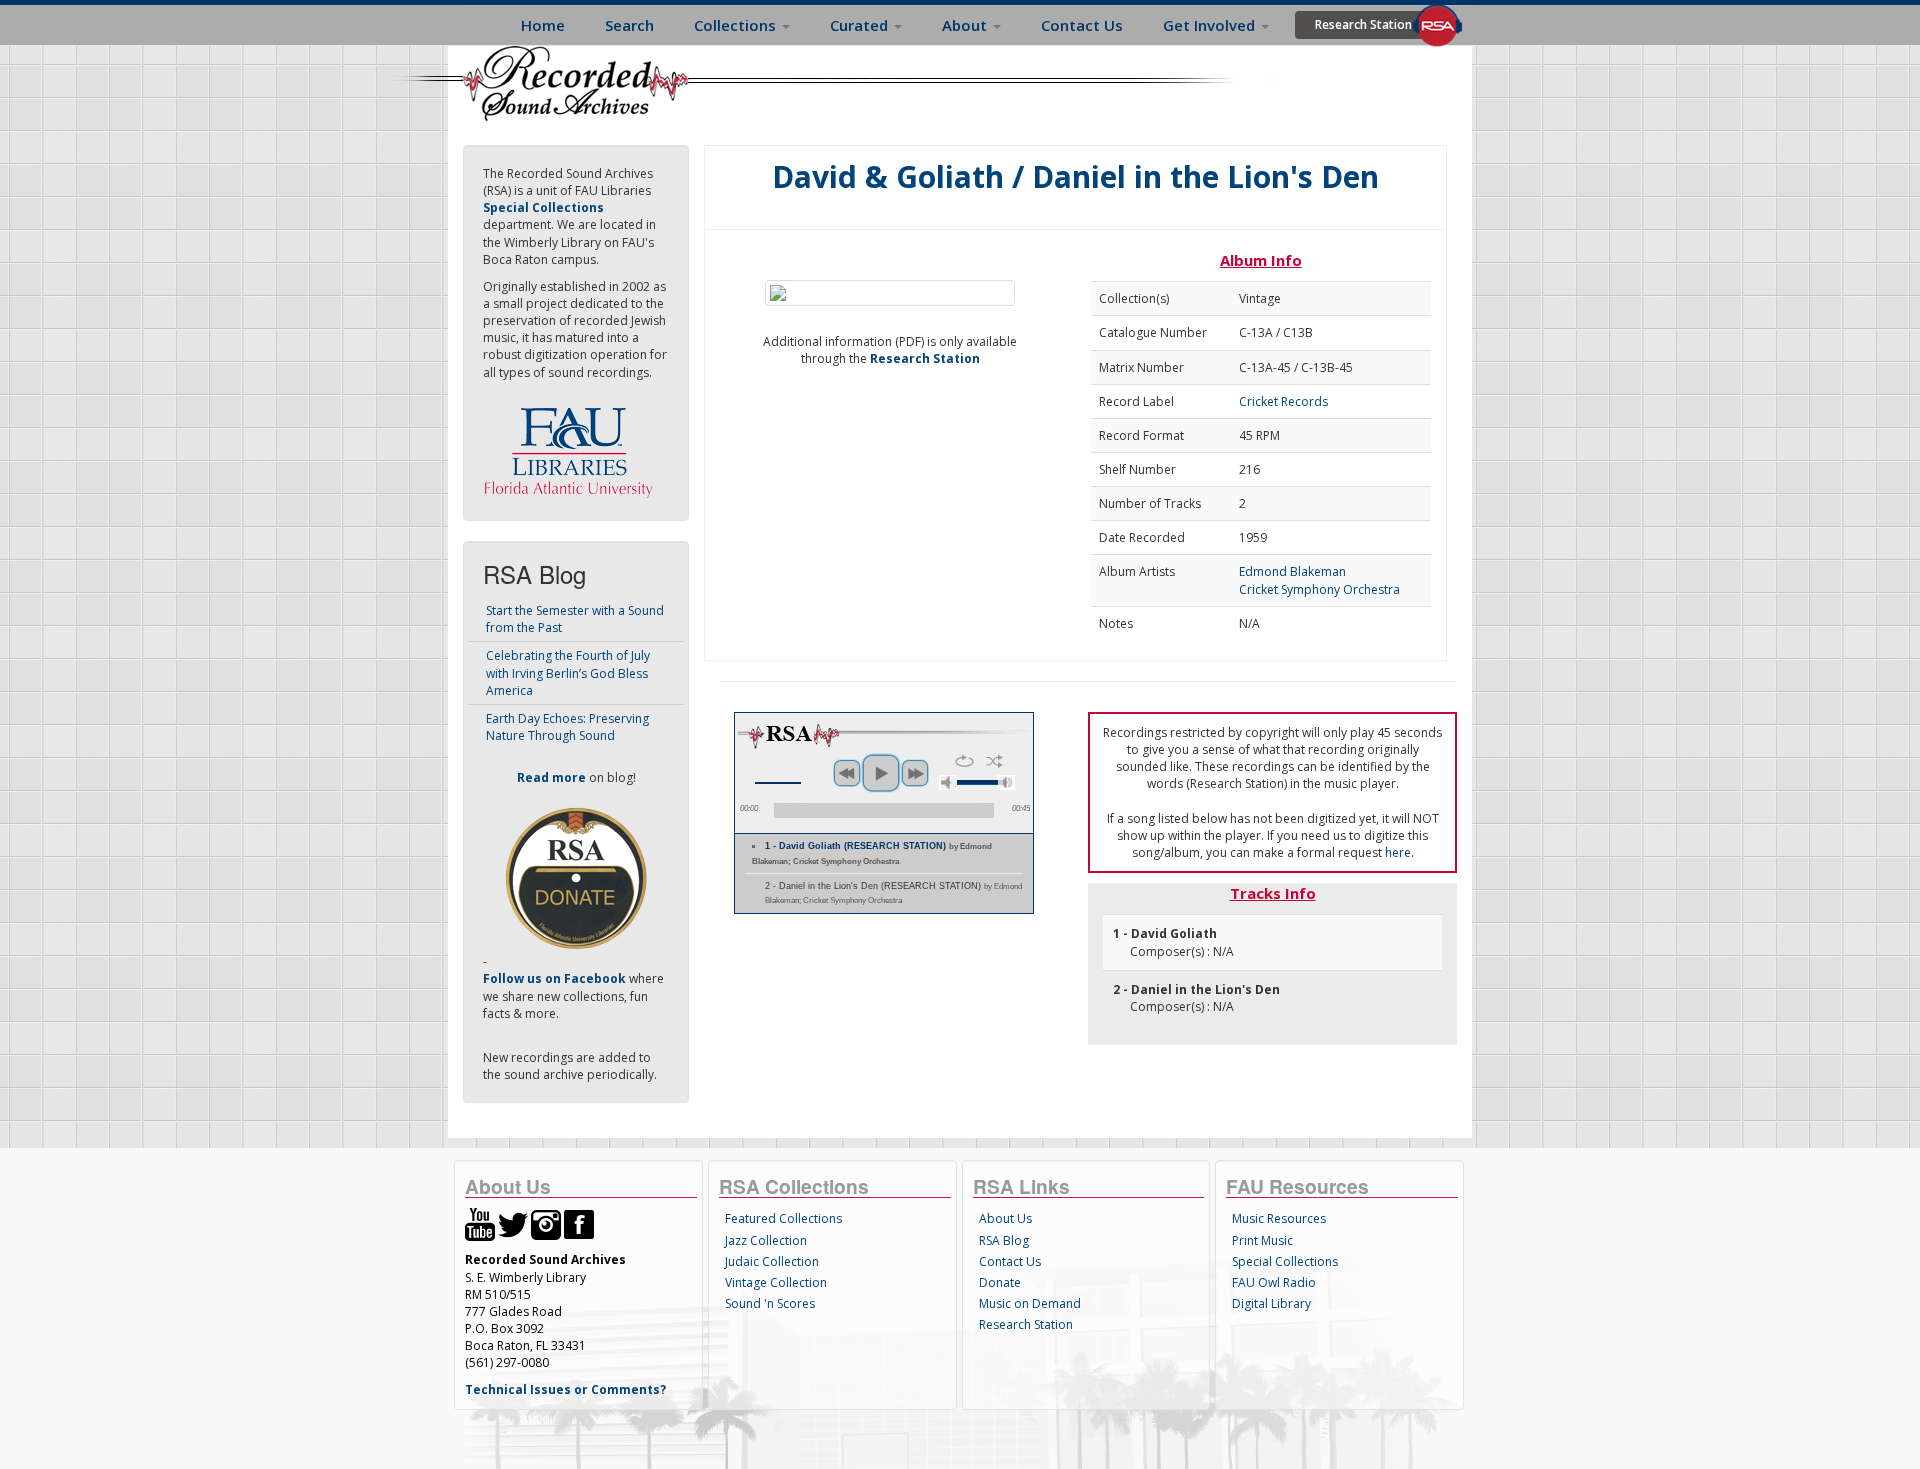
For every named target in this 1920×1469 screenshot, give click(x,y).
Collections (737, 25)
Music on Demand (1030, 1303)
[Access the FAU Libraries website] (573, 444)
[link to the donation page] (576, 877)
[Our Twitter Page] (513, 1223)
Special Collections (1285, 1261)
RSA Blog (1004, 1240)
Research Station (1363, 24)
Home (543, 25)
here (1398, 852)
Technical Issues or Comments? (565, 1389)
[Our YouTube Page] (480, 1223)
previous (847, 773)
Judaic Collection (772, 1261)
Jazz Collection (766, 1240)
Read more (551, 777)
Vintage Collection (776, 1282)
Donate (1000, 1282)
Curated (861, 25)
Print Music (1262, 1240)
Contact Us (1082, 25)
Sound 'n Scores (770, 1303)
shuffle (994, 761)
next (915, 773)
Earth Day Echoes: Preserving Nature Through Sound (567, 727)
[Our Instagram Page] (546, 1223)
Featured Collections (783, 1218)
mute (948, 782)
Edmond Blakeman (1292, 571)
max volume (1006, 782)
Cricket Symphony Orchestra (1319, 589)
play (881, 773)
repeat (964, 761)
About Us (1005, 1218)
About (966, 25)
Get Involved (1211, 25)
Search (629, 25)
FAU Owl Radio (1274, 1282)
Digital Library (1271, 1303)
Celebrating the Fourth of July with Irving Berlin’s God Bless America (568, 672)
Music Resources (1279, 1218)
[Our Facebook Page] (579, 1223)
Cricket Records (1283, 401)
